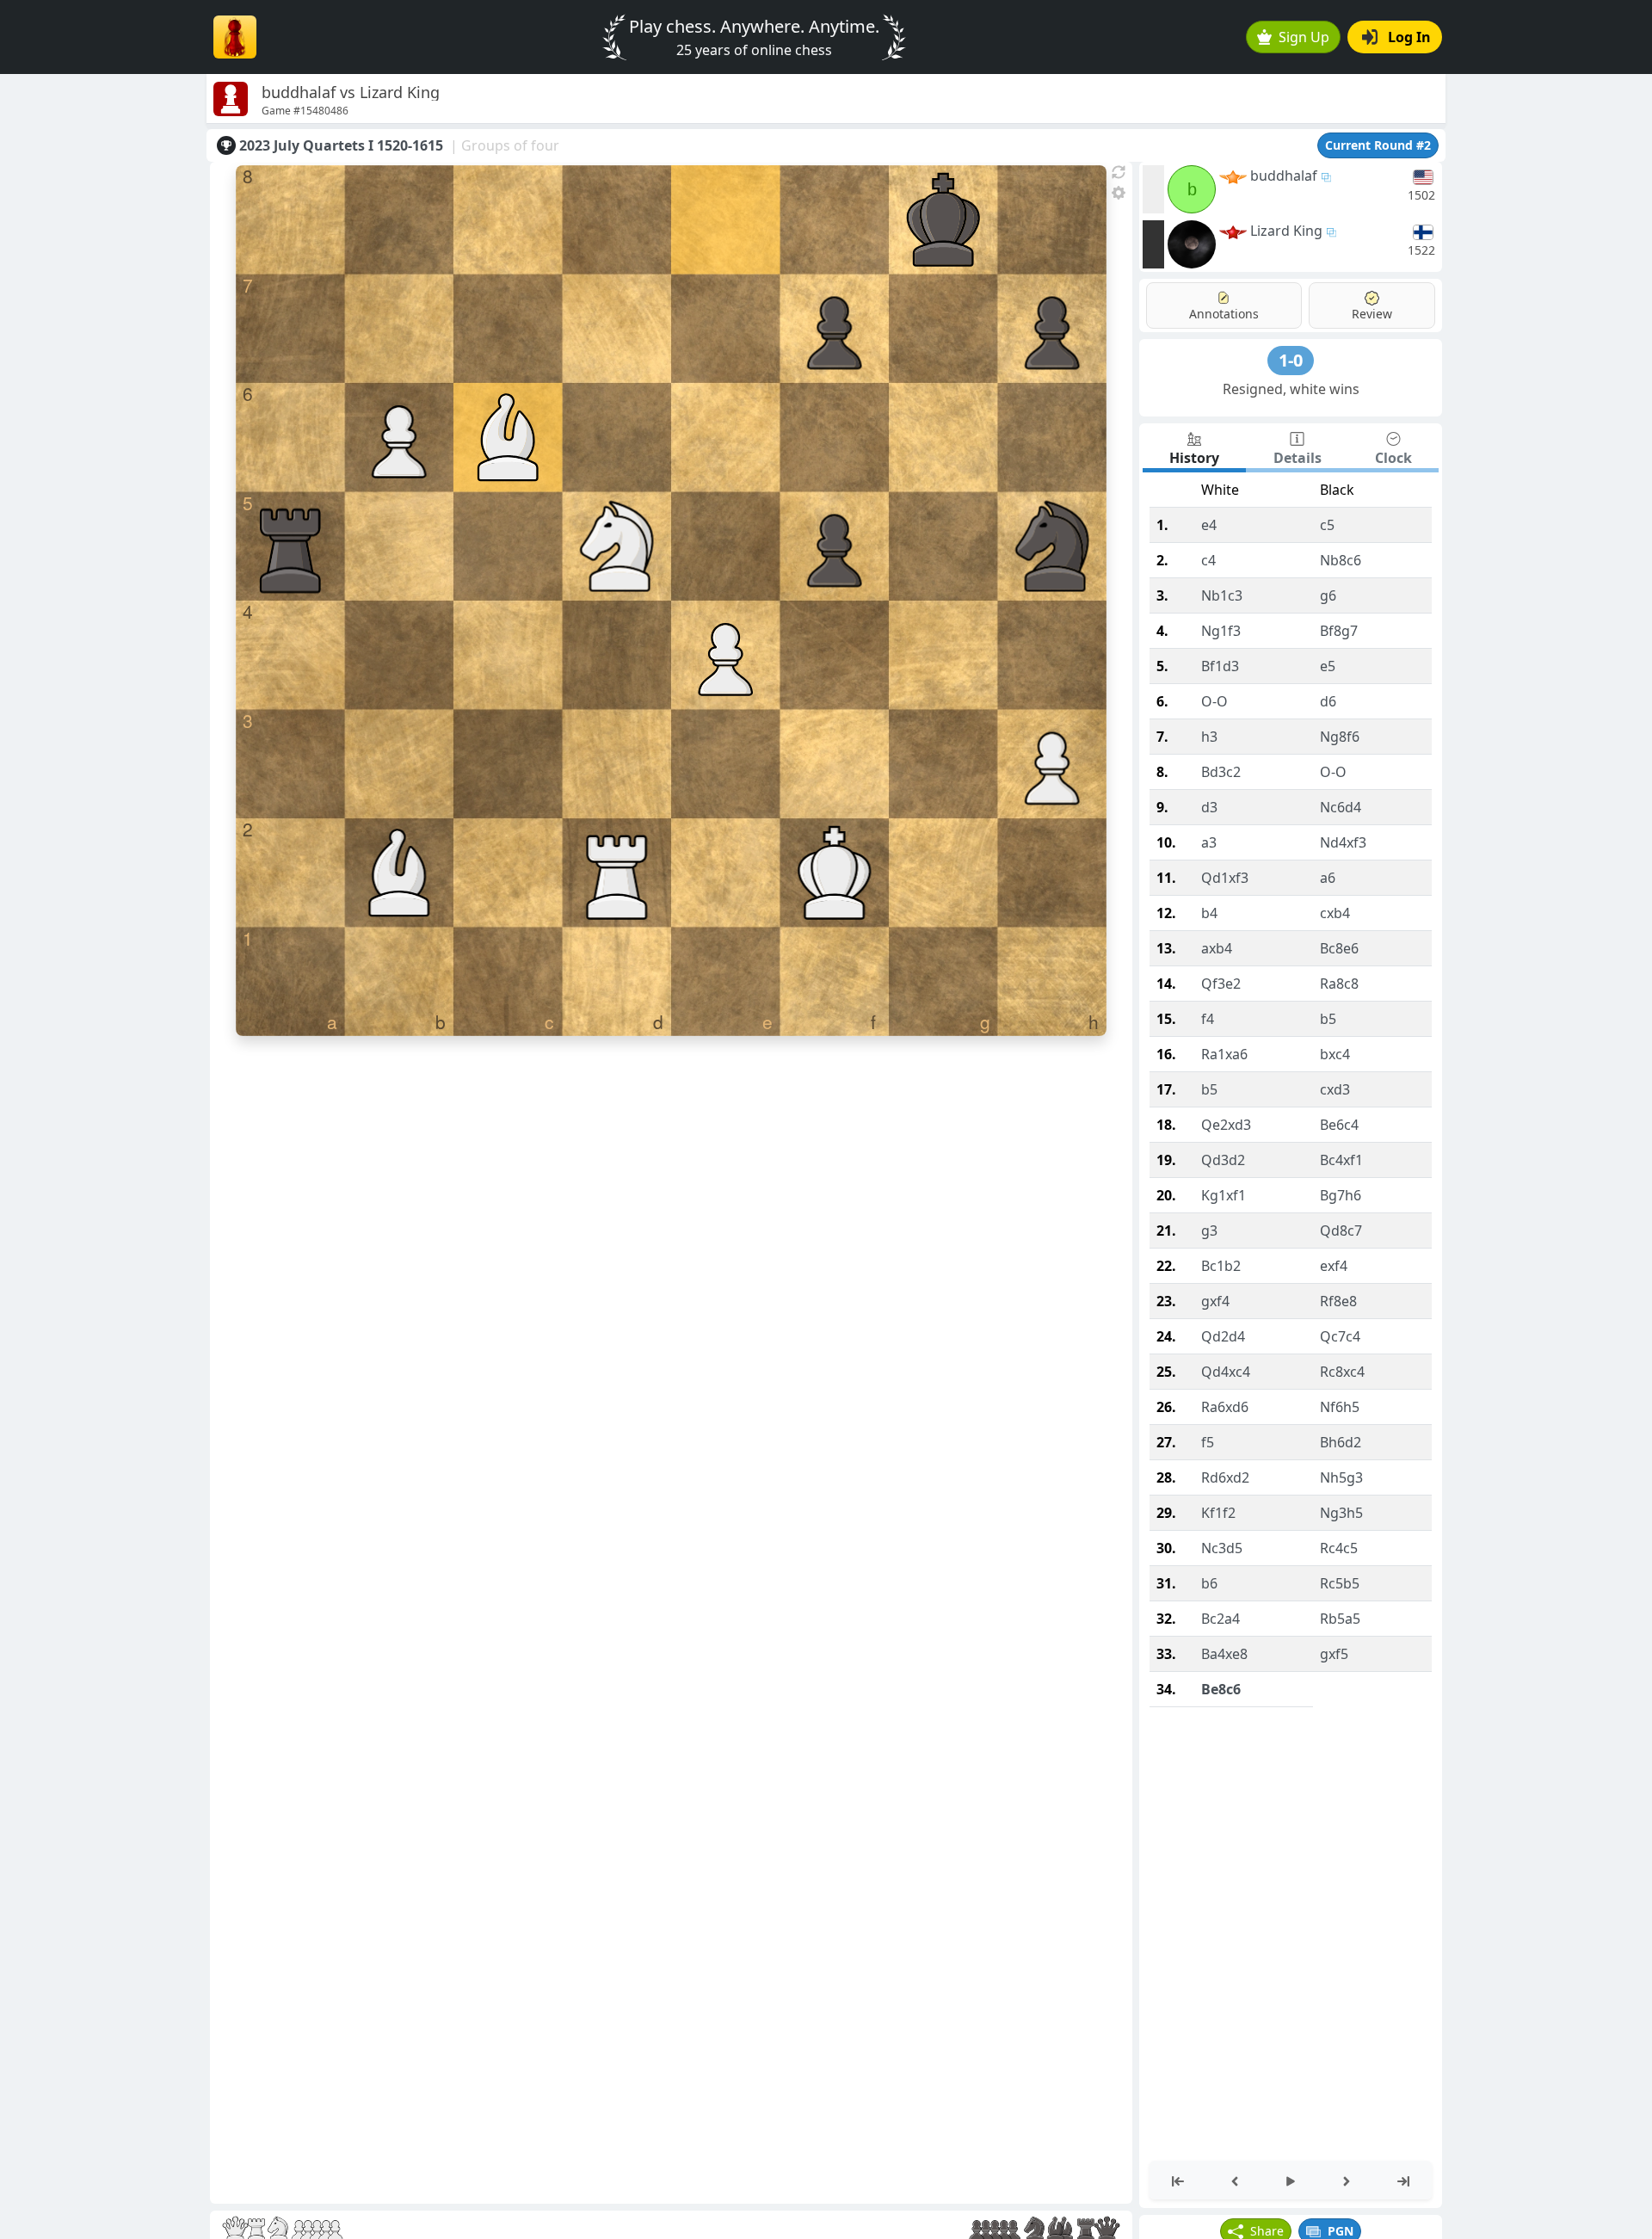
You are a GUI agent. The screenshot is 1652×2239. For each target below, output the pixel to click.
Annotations (1224, 314)
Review (1372, 314)
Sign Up (1304, 37)
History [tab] (1194, 458)
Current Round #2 (1378, 145)
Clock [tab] (1393, 458)
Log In (1409, 37)
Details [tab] (1298, 458)
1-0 (1291, 360)
